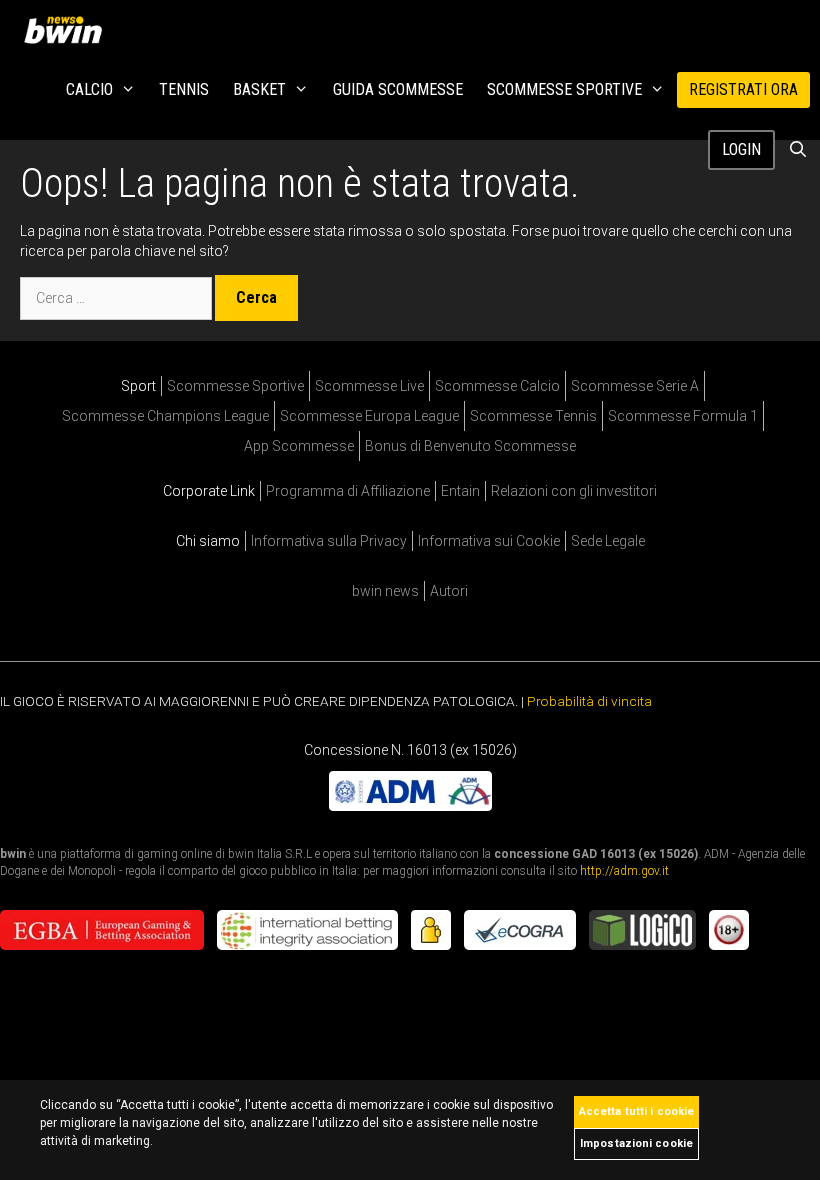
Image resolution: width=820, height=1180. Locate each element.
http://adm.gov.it (624, 871)
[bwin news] (68, 30)
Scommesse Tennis (533, 416)
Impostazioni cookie (636, 1143)
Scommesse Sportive (564, 89)
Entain (460, 491)
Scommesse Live (369, 386)
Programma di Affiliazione (348, 491)
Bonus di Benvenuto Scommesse (470, 446)
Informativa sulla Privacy (329, 541)
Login (741, 149)
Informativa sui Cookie (489, 541)
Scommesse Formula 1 (683, 416)
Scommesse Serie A (635, 386)
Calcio (89, 89)
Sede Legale (608, 541)
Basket (259, 89)
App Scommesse (299, 446)
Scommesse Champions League (165, 416)
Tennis (184, 89)
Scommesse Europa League (369, 416)
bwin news (385, 591)
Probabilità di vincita (589, 701)
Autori (449, 591)
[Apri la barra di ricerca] (797, 150)
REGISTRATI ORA (743, 89)
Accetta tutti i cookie (636, 1111)
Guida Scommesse (398, 89)
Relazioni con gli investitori (574, 491)
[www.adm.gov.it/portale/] (410, 806)
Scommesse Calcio (497, 386)
